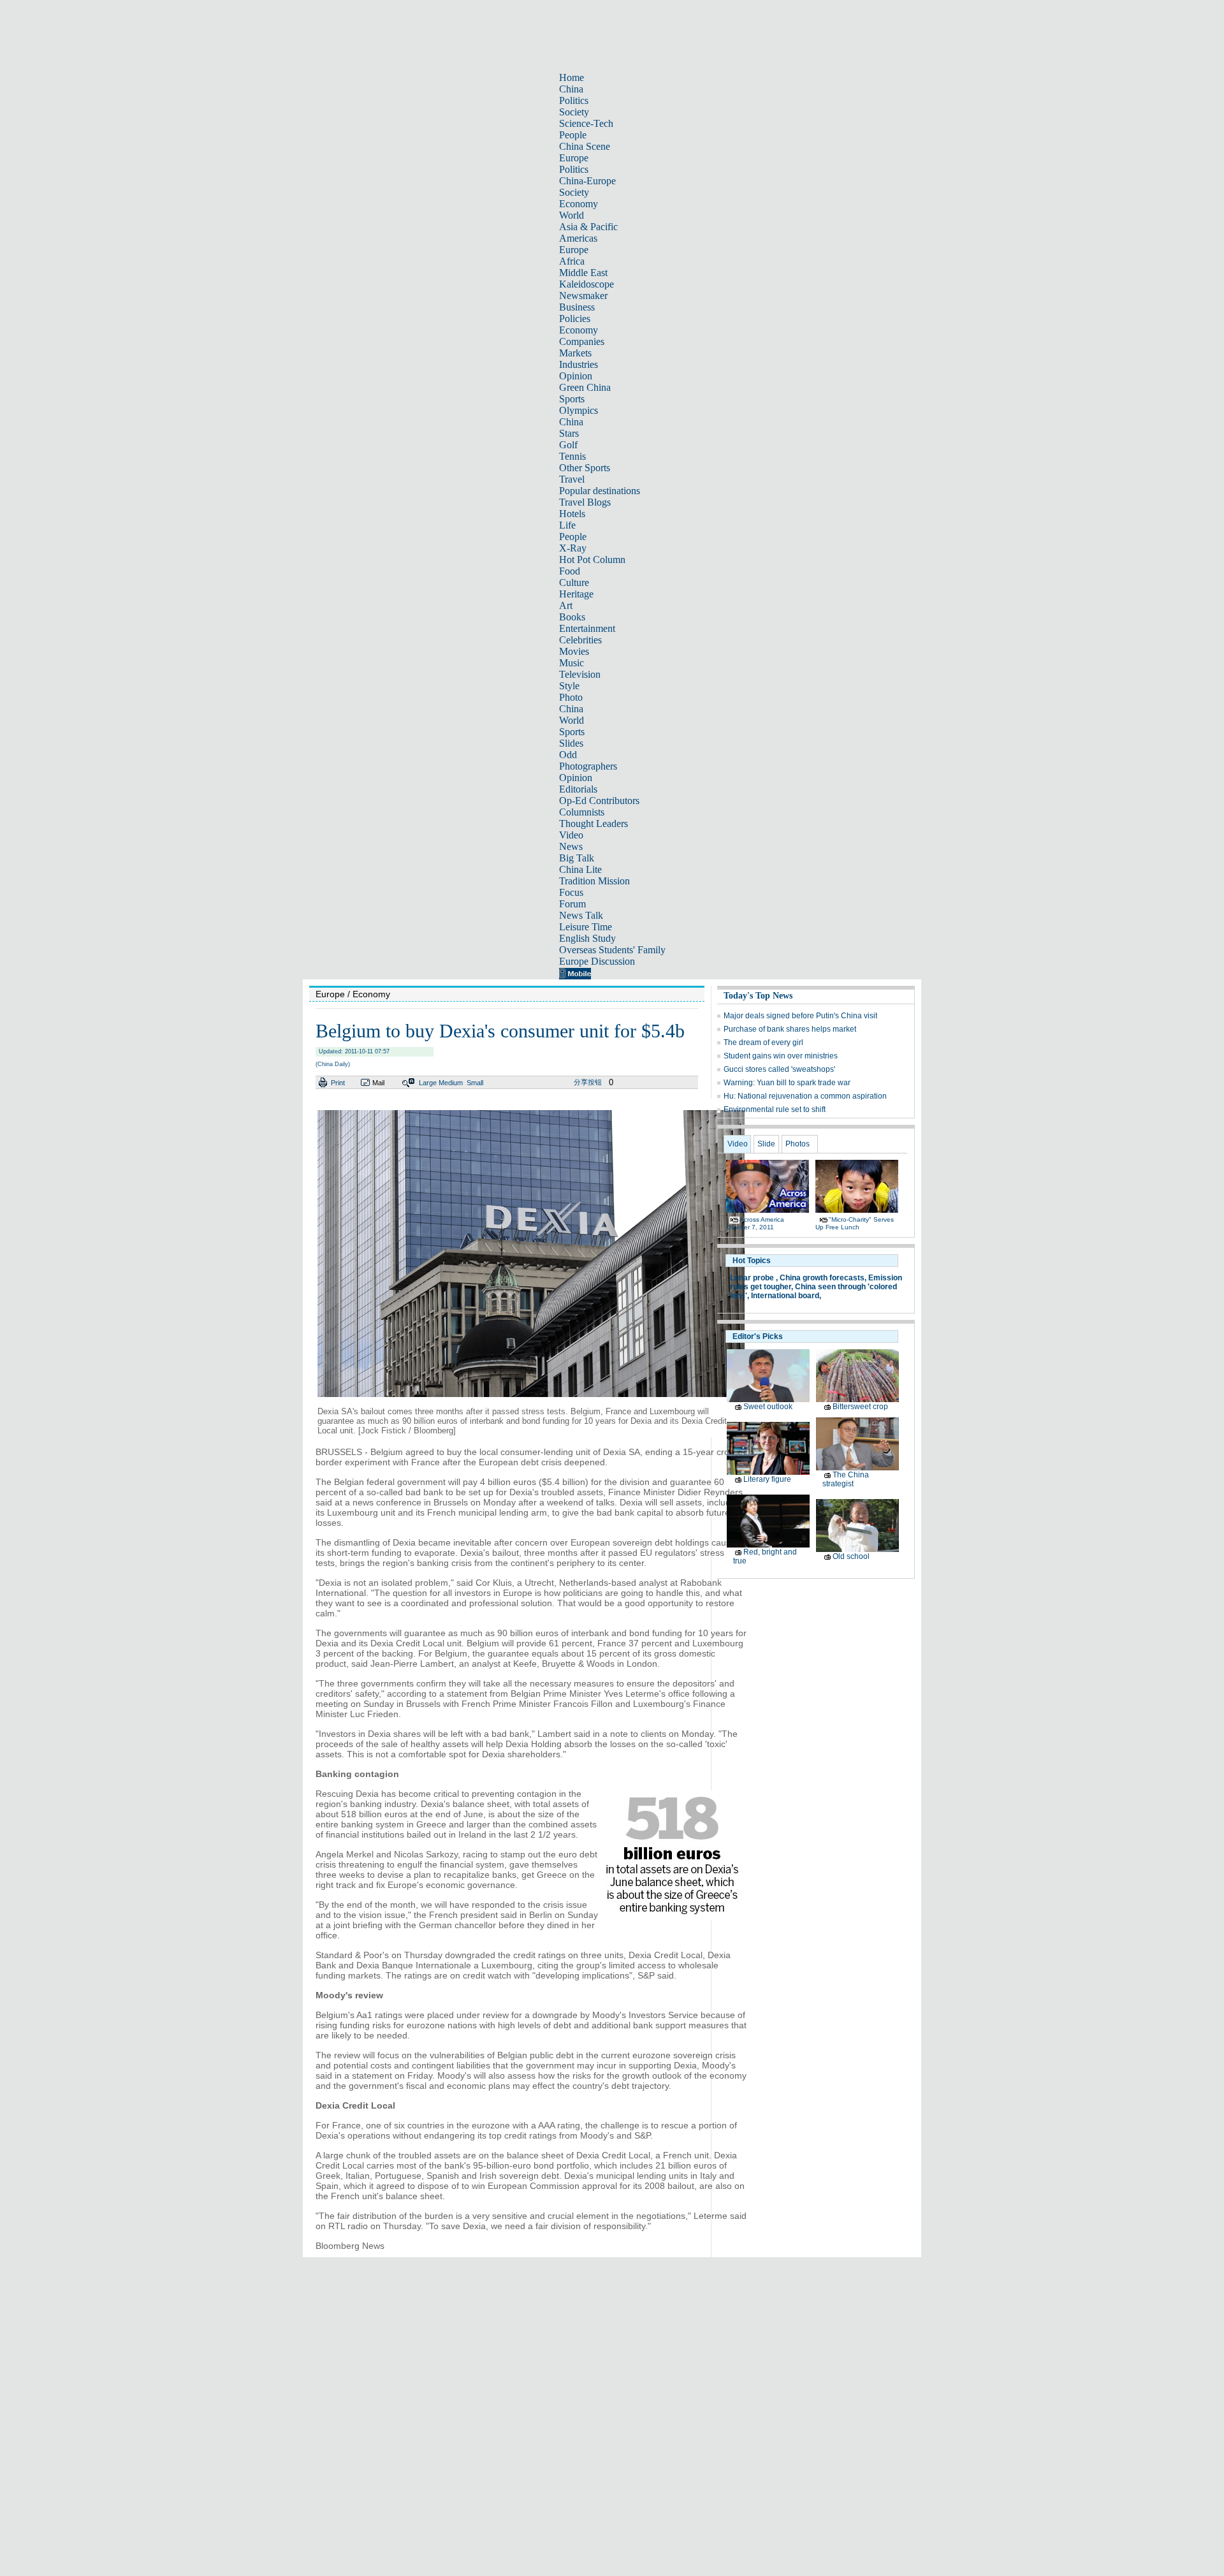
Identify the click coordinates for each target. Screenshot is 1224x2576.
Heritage (576, 594)
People (573, 135)
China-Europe (587, 181)
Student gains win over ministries (781, 1056)
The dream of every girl (763, 1043)
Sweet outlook (768, 1407)
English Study (587, 938)
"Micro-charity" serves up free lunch (855, 1223)
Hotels (572, 514)
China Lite (580, 869)
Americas (578, 238)
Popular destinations (600, 491)
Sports (572, 399)
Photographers (588, 766)
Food (570, 571)
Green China (585, 387)
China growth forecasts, (823, 1278)
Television (580, 674)
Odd (568, 755)
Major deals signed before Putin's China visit (800, 1016)
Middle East (583, 273)
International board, (786, 1296)
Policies (575, 318)
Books (572, 617)
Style (569, 686)
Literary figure (767, 1479)
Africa (572, 261)
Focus (571, 892)
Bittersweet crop (860, 1407)
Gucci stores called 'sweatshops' (779, 1069)
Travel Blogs (585, 502)
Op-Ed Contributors (599, 801)
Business (577, 307)
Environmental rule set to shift (775, 1109)
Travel (572, 479)
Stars (569, 433)
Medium (451, 1083)
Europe (574, 158)
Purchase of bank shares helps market (790, 1029)
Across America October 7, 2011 (755, 1223)
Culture (574, 582)
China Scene (585, 146)
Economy (579, 204)
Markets (575, 353)
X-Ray (573, 548)
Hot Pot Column (592, 560)
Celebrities (580, 640)
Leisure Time (586, 927)
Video (571, 835)
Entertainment (587, 628)
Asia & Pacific (588, 227)
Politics (574, 100)
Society (574, 112)
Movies (574, 651)
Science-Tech (586, 123)
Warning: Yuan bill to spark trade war (787, 1083)
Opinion (576, 376)
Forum (572, 904)
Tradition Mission (594, 881)
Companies (582, 341)
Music (572, 663)
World (572, 215)
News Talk (581, 915)
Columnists (582, 812)
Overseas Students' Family (612, 950)
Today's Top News (758, 996)
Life (567, 525)
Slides (571, 743)
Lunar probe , (754, 1278)
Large (428, 1083)
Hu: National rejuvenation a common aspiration (805, 1096)
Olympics (579, 410)
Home (572, 77)
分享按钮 (588, 1082)
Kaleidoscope (586, 284)
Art (566, 605)
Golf (568, 445)
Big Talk (577, 858)
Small (475, 1083)
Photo (571, 697)
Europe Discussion (597, 961)
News (571, 846)
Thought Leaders (594, 823)
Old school (851, 1556)
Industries (579, 364)
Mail (378, 1083)
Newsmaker (583, 296)
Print (338, 1083)
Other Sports (585, 468)
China (571, 89)
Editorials (578, 789)
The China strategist (846, 1479)
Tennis (572, 456)
